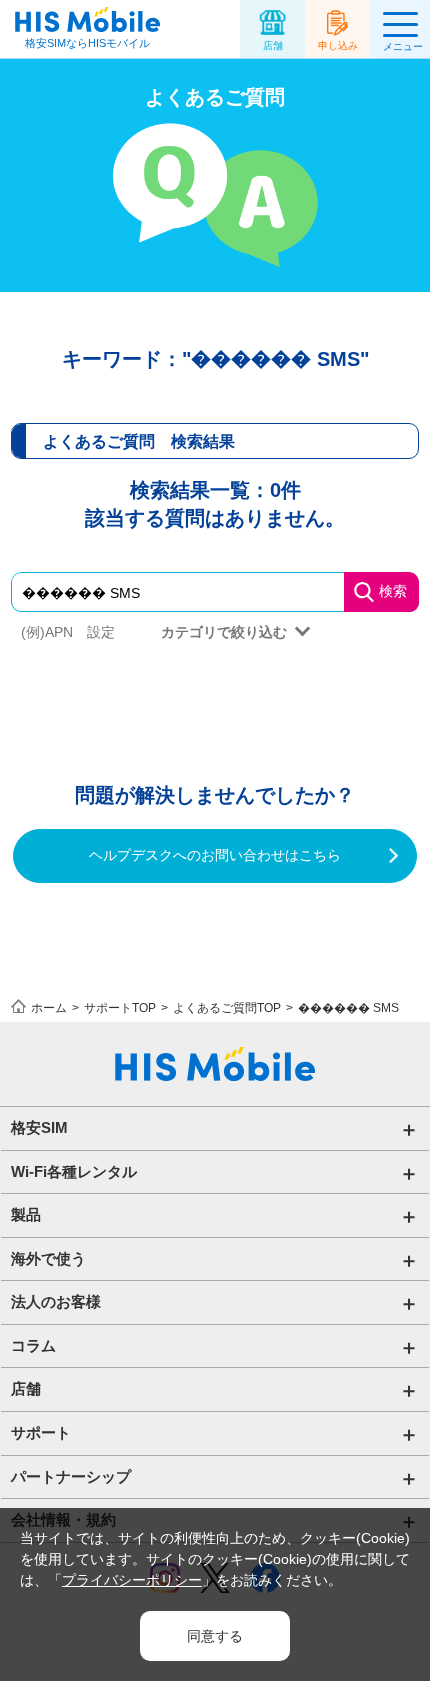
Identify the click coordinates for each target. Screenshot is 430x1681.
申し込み (338, 45)
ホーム (49, 1008)
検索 (393, 591)
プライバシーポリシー (132, 1580)
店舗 (273, 45)
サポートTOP (120, 1008)
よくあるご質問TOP (227, 1008)
